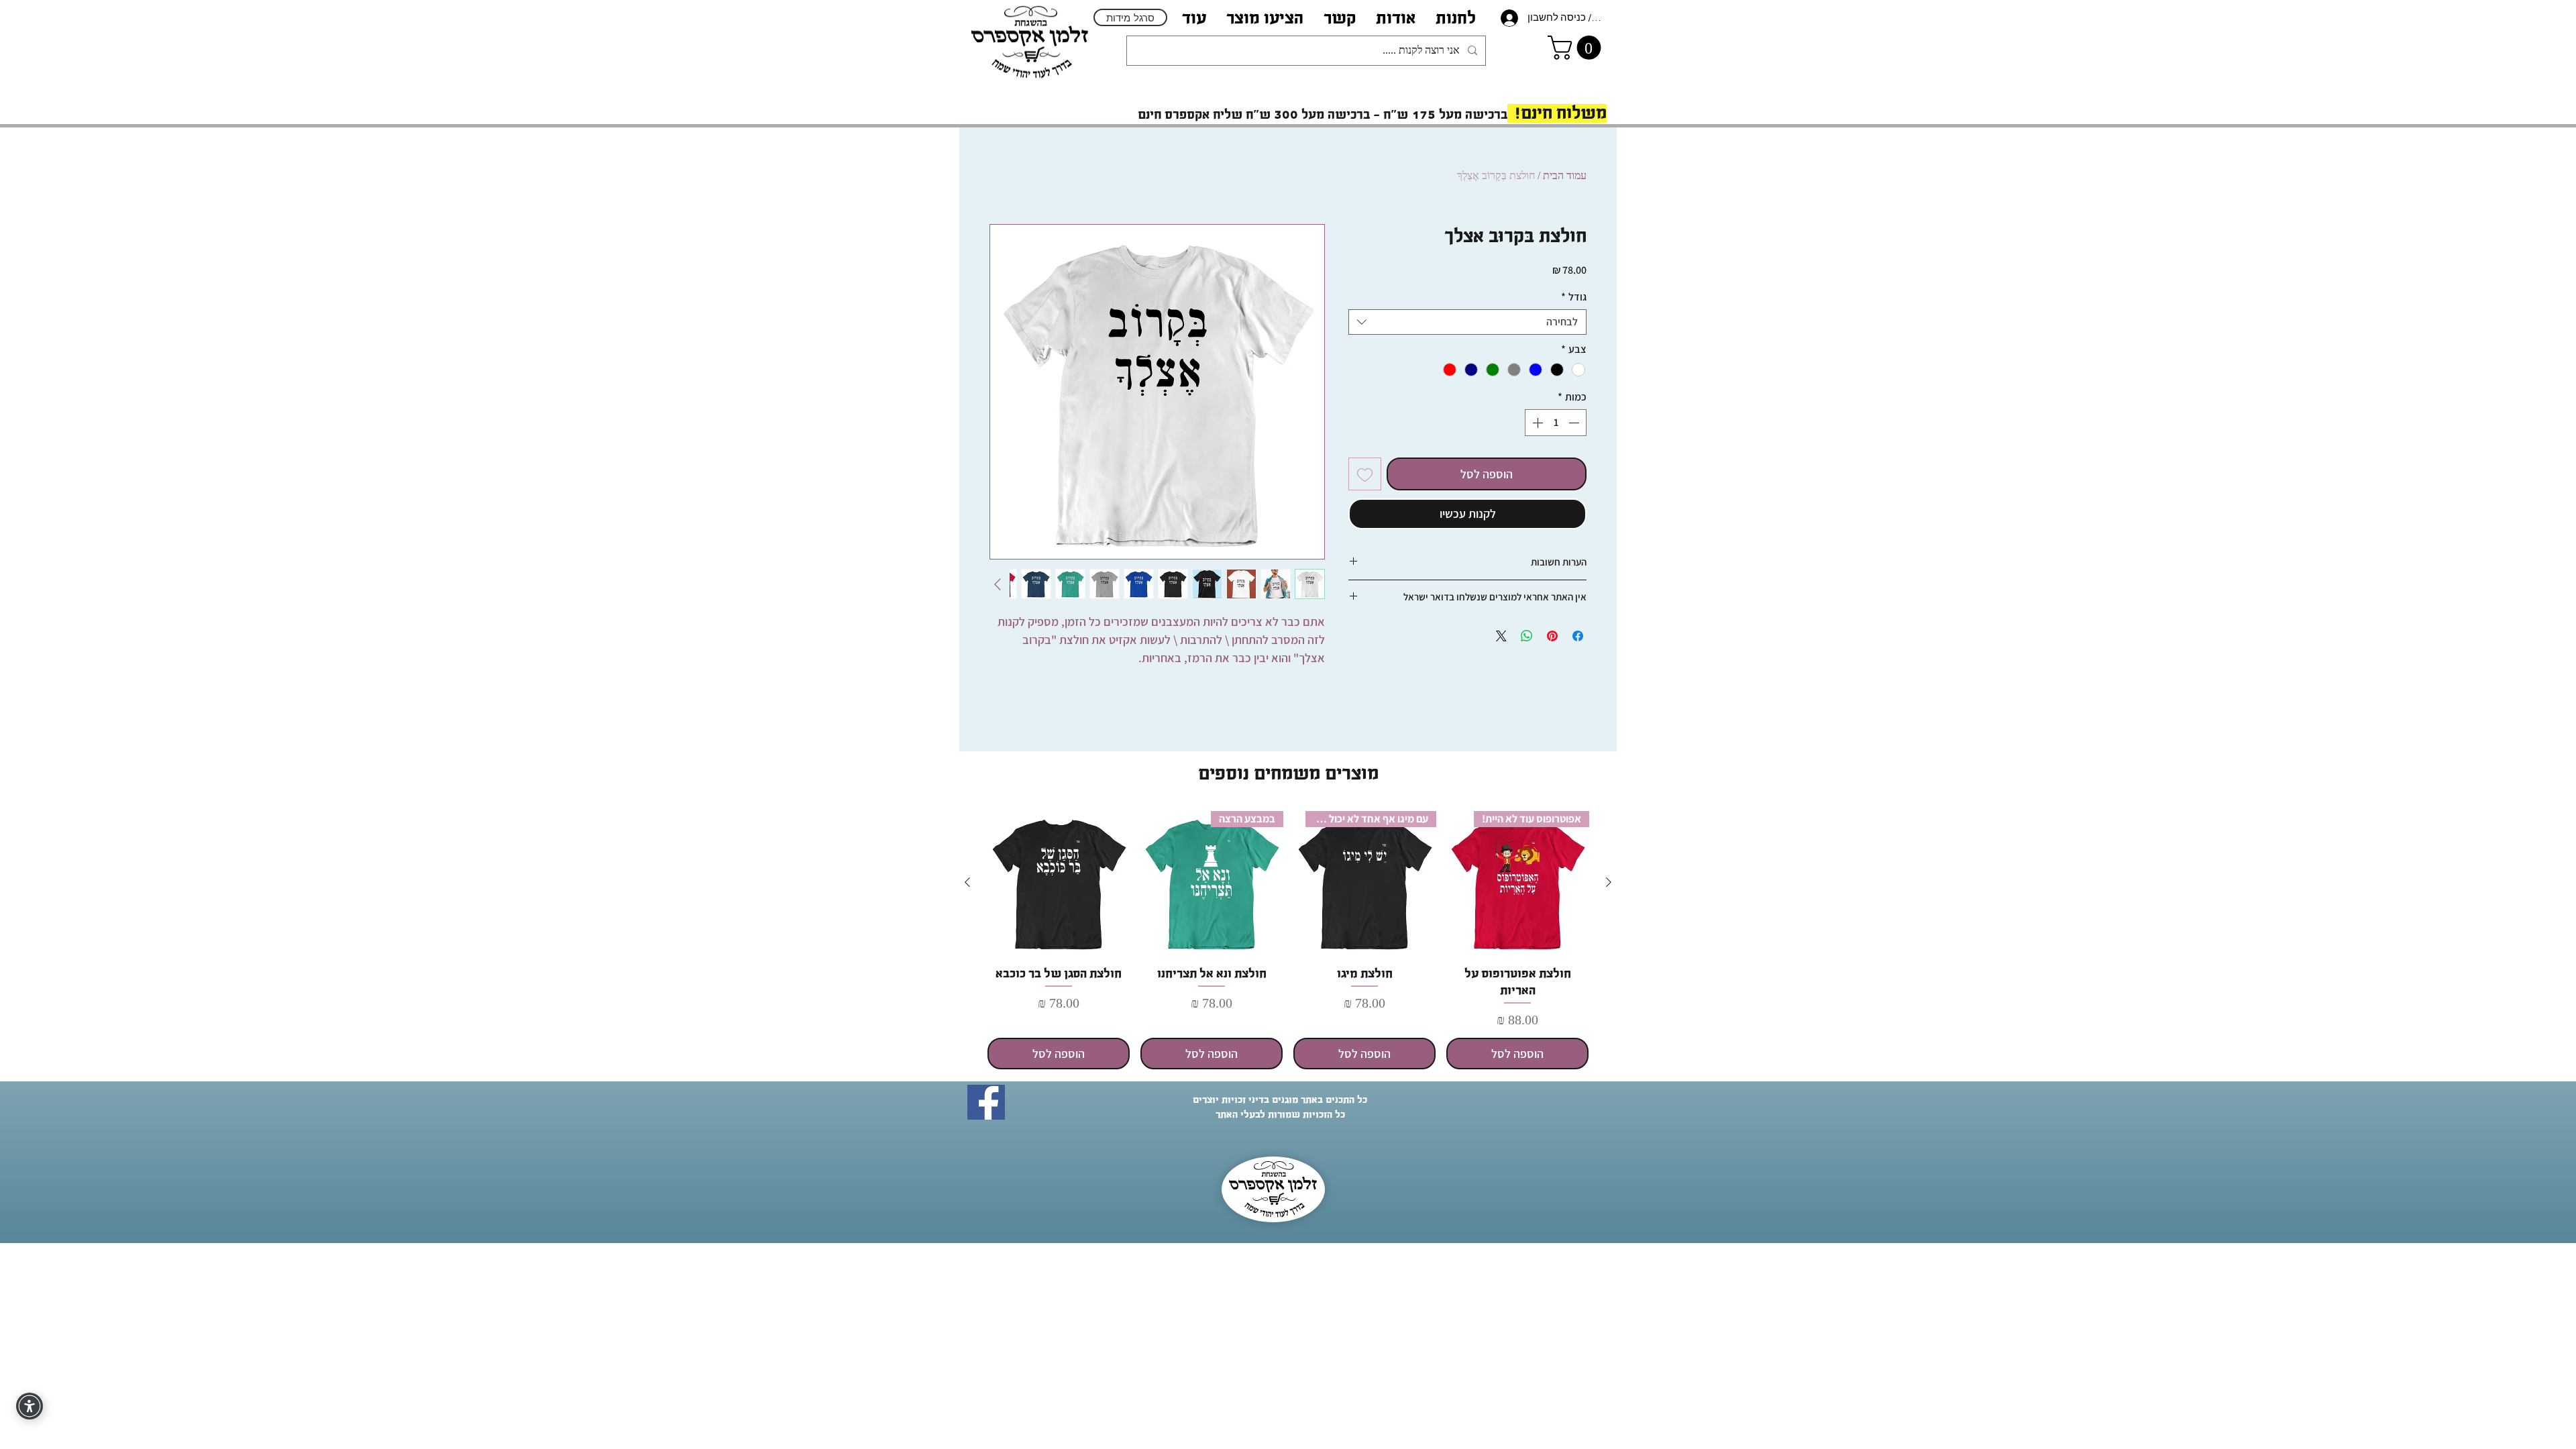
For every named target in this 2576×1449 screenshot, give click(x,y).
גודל (1574, 297)
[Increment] (1536, 423)
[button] (1396, 18)
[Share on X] (1501, 636)
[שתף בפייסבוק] (1578, 636)
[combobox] (1467, 322)
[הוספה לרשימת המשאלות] (1365, 474)
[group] (1288, 941)
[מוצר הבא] (967, 882)
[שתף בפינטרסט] (1552, 636)
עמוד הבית (1565, 175)
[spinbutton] (1556, 423)
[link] (1577, 48)
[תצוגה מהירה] (1059, 883)
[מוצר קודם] (1609, 882)
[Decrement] (1575, 423)
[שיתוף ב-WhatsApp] (1527, 636)
